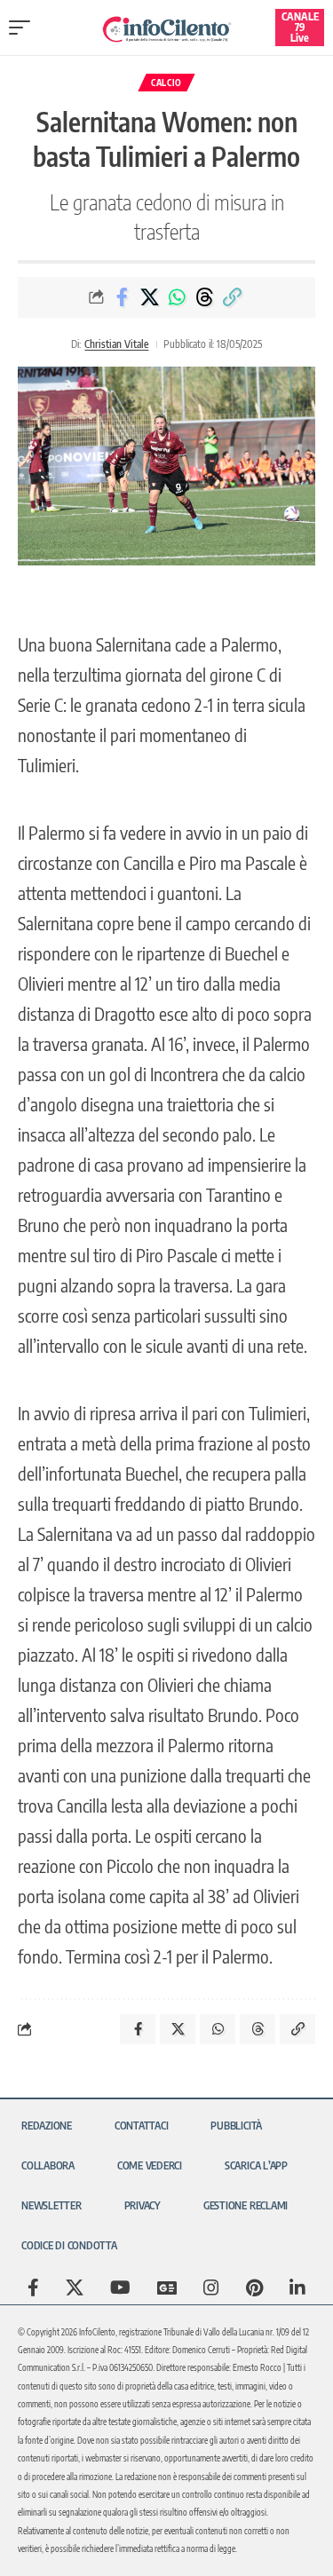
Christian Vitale (116, 344)
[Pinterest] (254, 2288)
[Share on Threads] (204, 297)
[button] (24, 28)
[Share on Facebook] (122, 297)
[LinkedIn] (297, 2288)
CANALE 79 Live (300, 27)
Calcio (166, 83)
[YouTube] (120, 2288)
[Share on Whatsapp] (177, 297)
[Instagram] (211, 2288)
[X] (75, 2288)
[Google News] (167, 2288)
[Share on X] (149, 297)
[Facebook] (33, 2288)
